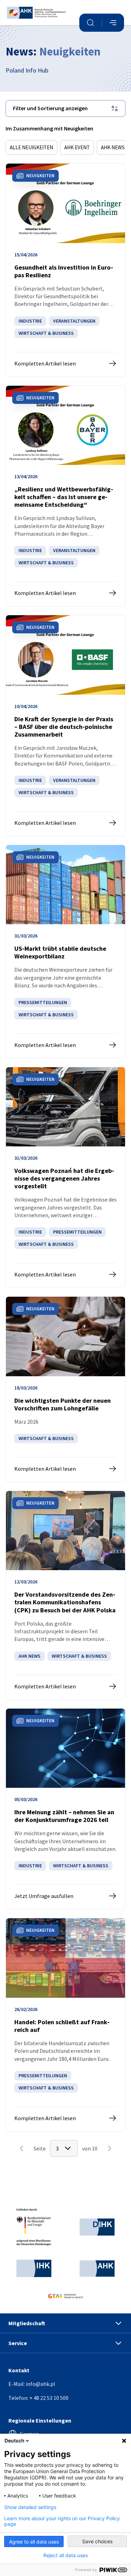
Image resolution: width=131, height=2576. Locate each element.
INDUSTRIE (30, 321)
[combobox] (64, 2148)
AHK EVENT (77, 147)
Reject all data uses (65, 2555)
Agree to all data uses (34, 2542)
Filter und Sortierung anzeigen (50, 108)
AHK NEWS (113, 147)
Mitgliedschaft (27, 2323)
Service (18, 2343)
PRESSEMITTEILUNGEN (43, 1002)
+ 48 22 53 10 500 (49, 2398)
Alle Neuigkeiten (31, 147)
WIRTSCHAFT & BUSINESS (46, 333)
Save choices (97, 2541)
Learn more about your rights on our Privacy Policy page (62, 2521)
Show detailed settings (30, 2507)
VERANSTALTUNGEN (74, 321)
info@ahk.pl (41, 2384)
